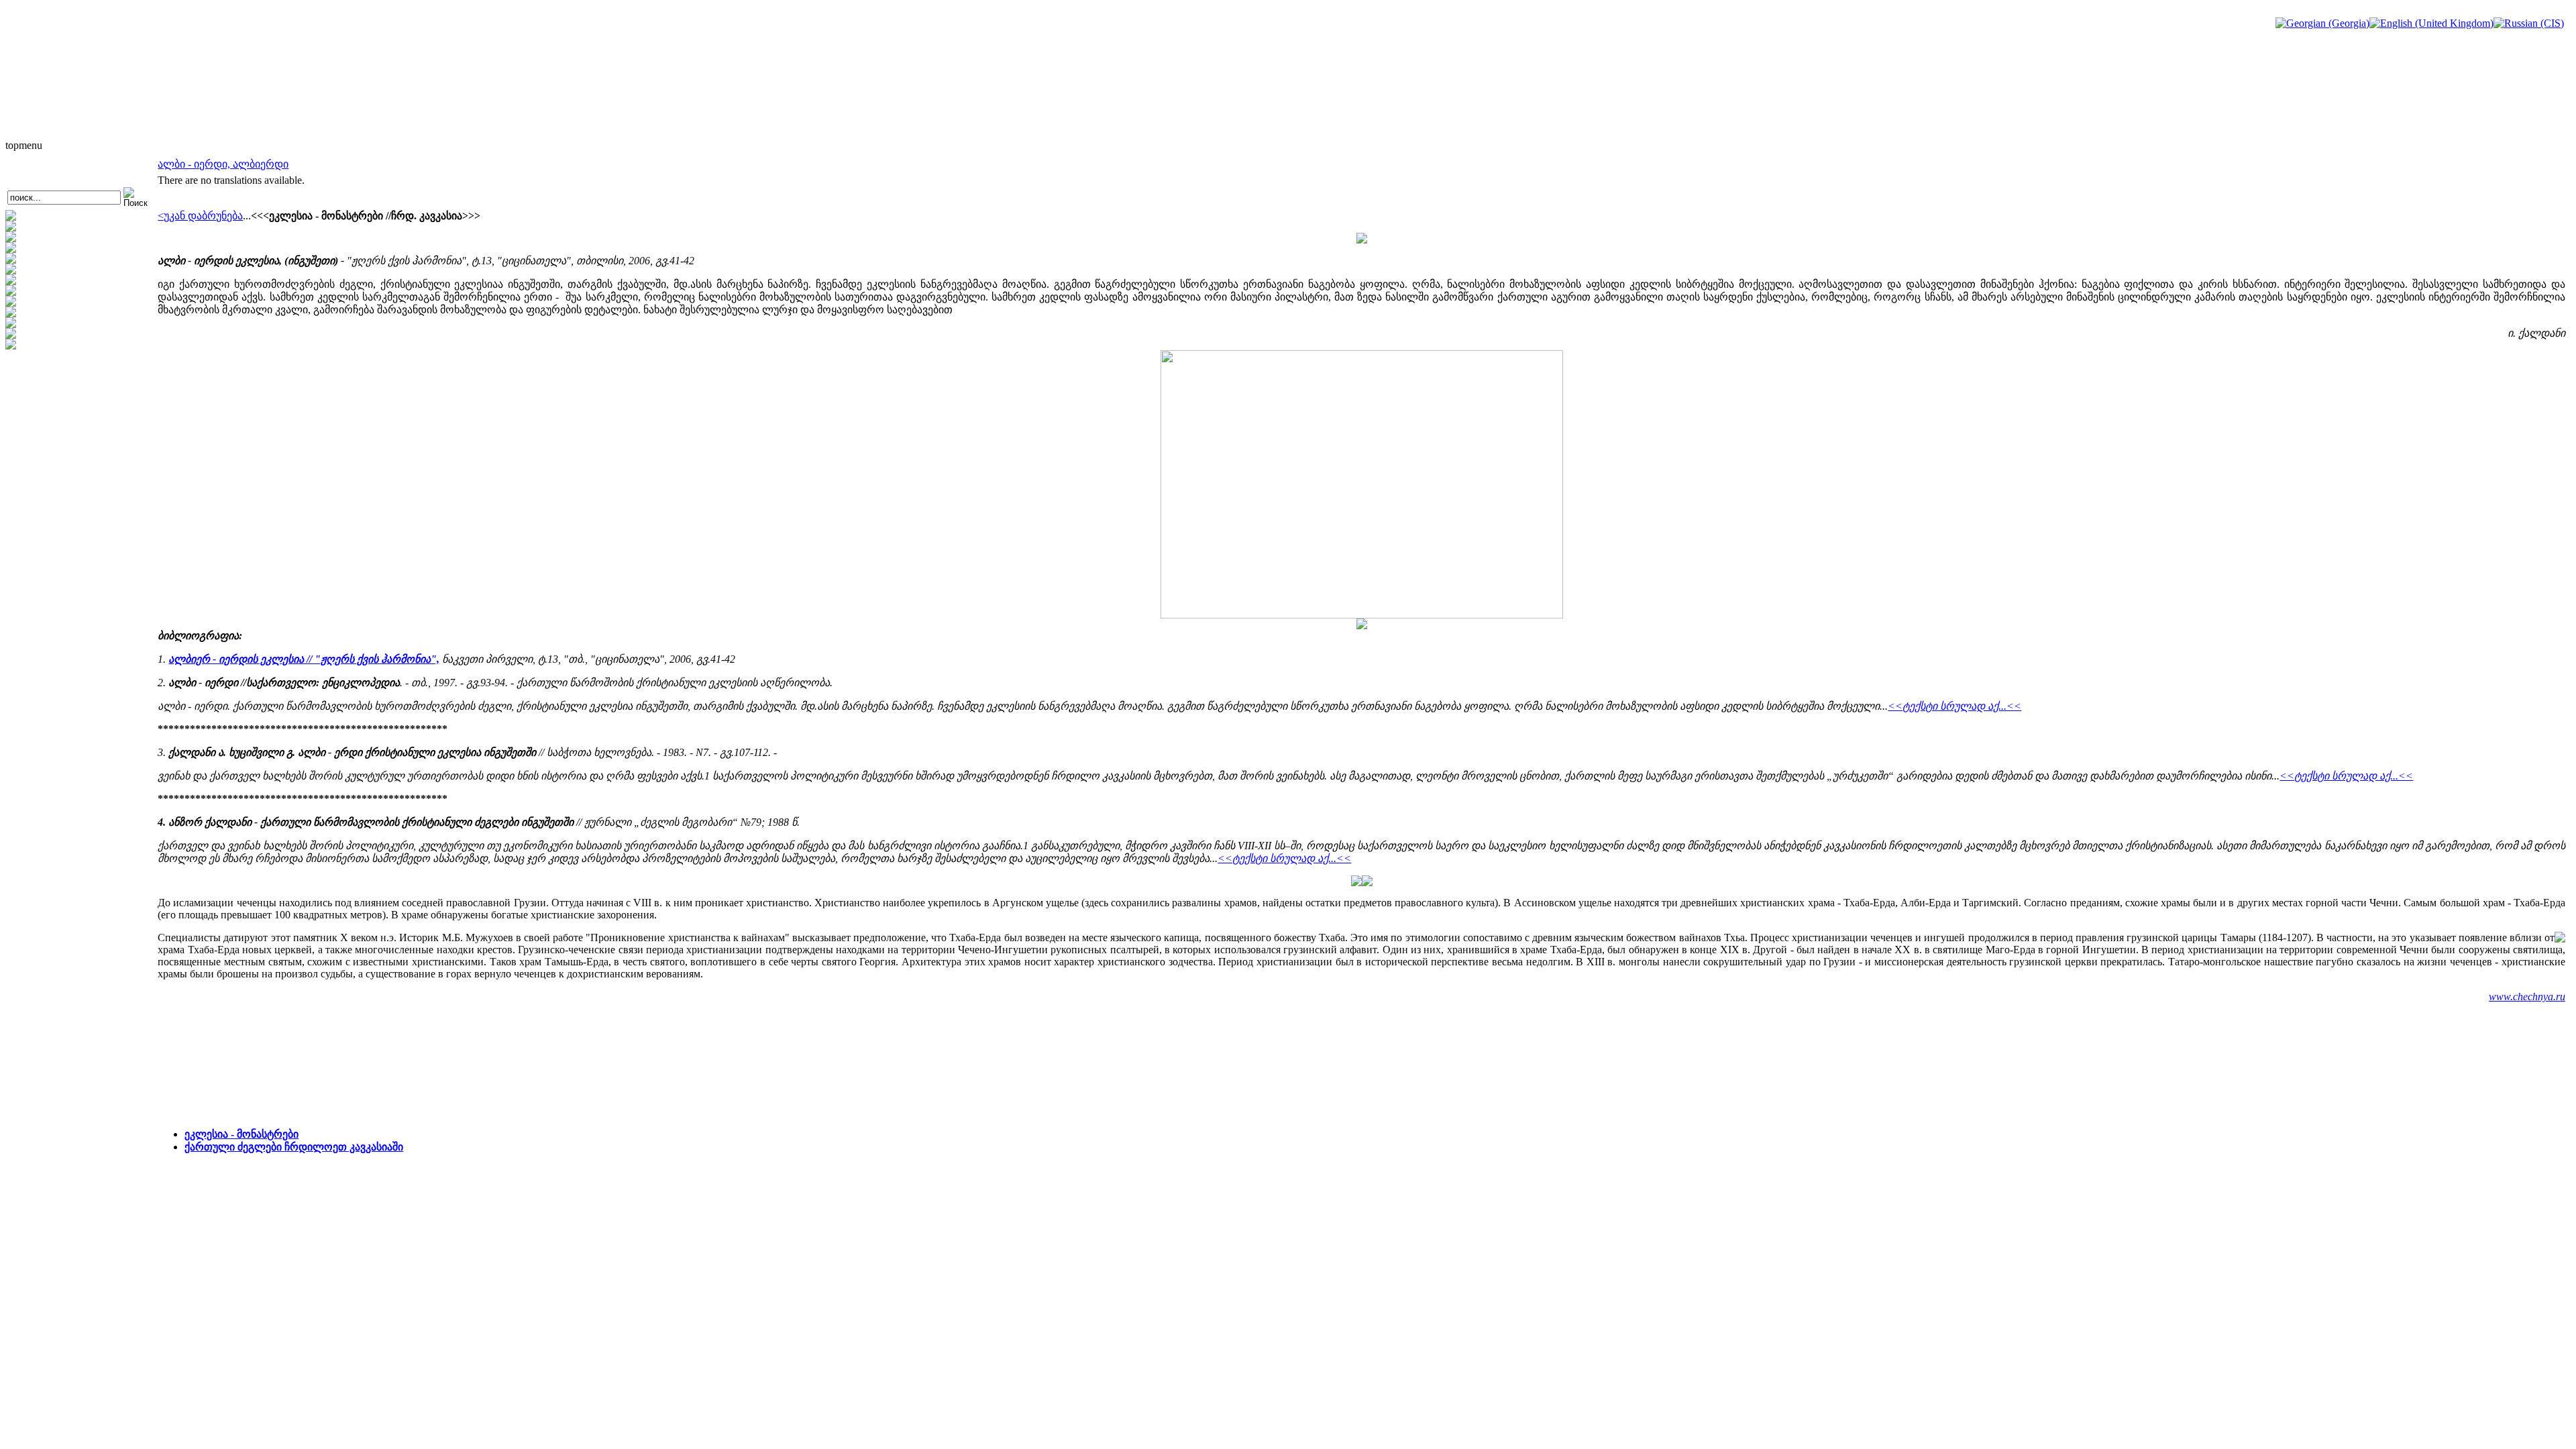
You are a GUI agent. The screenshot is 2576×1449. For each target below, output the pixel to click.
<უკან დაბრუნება (200, 216)
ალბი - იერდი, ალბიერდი (223, 164)
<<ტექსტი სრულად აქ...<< (1954, 706)
